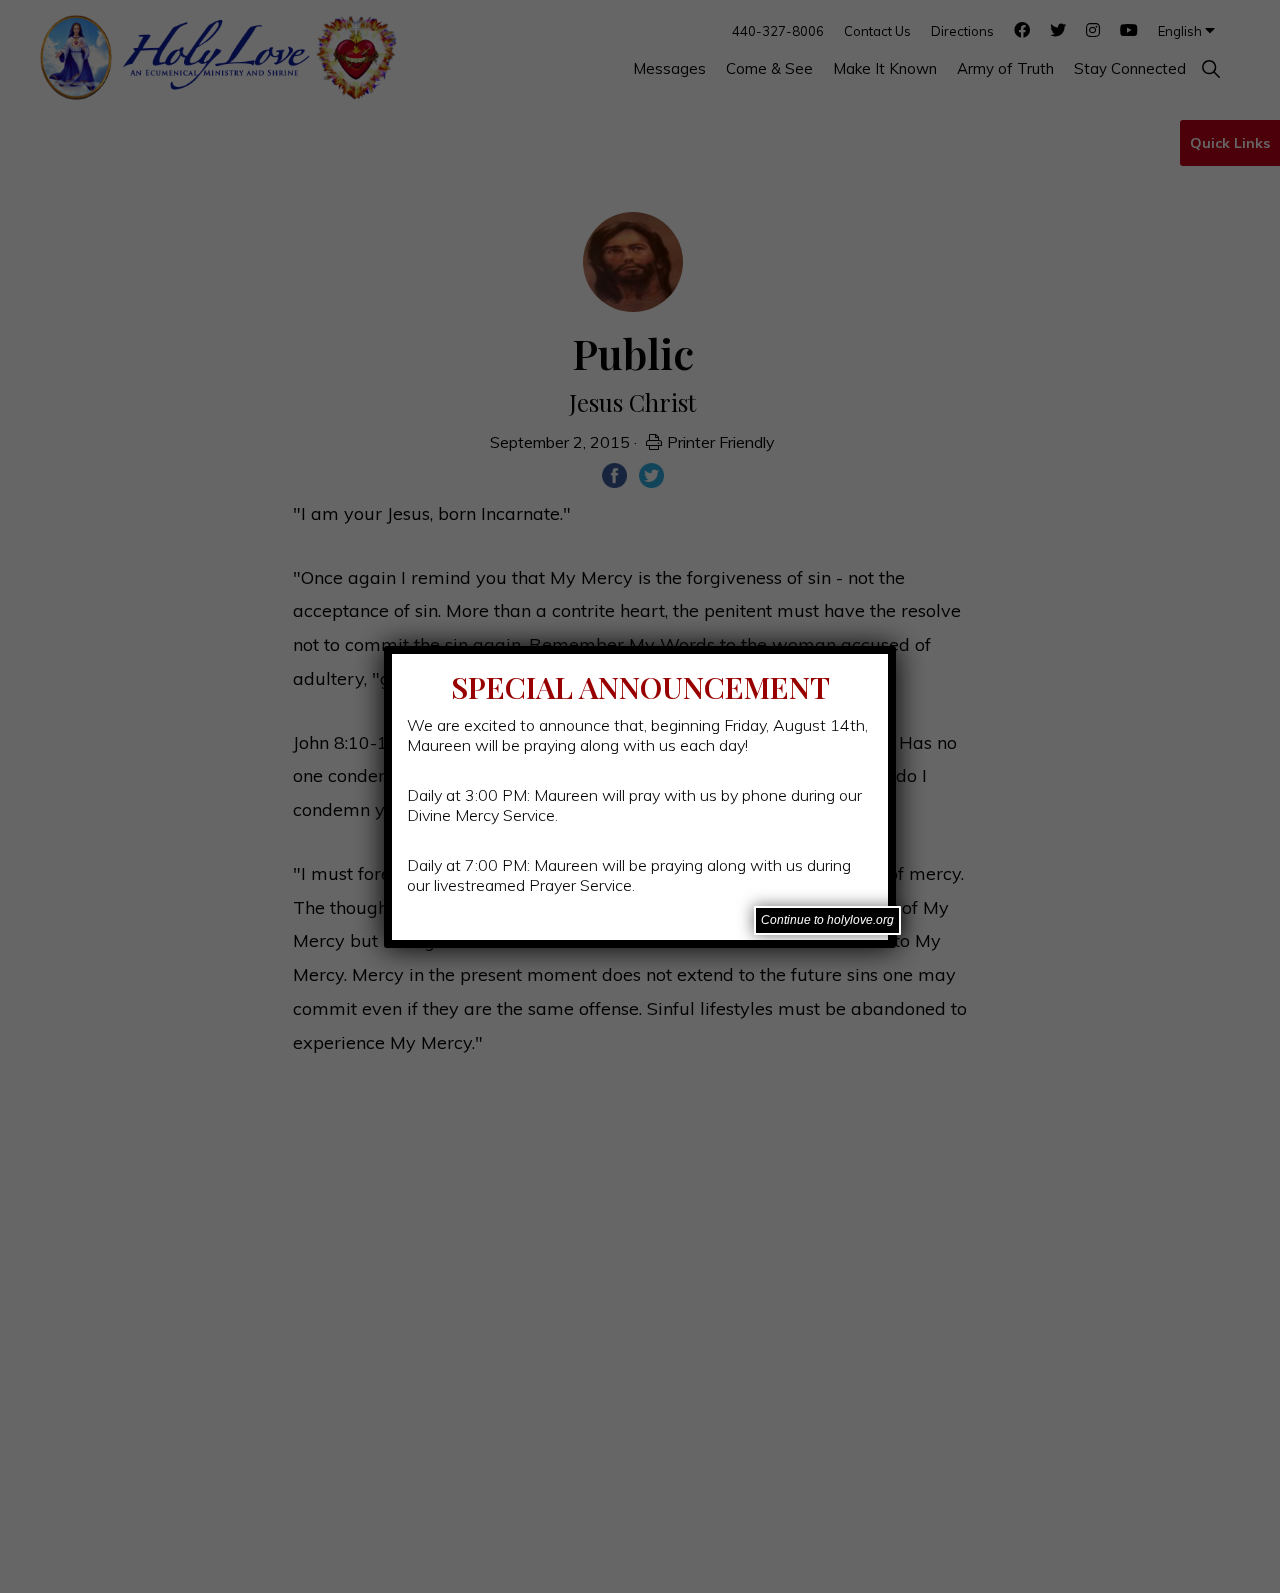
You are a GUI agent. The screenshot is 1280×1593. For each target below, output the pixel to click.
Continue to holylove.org (827, 920)
